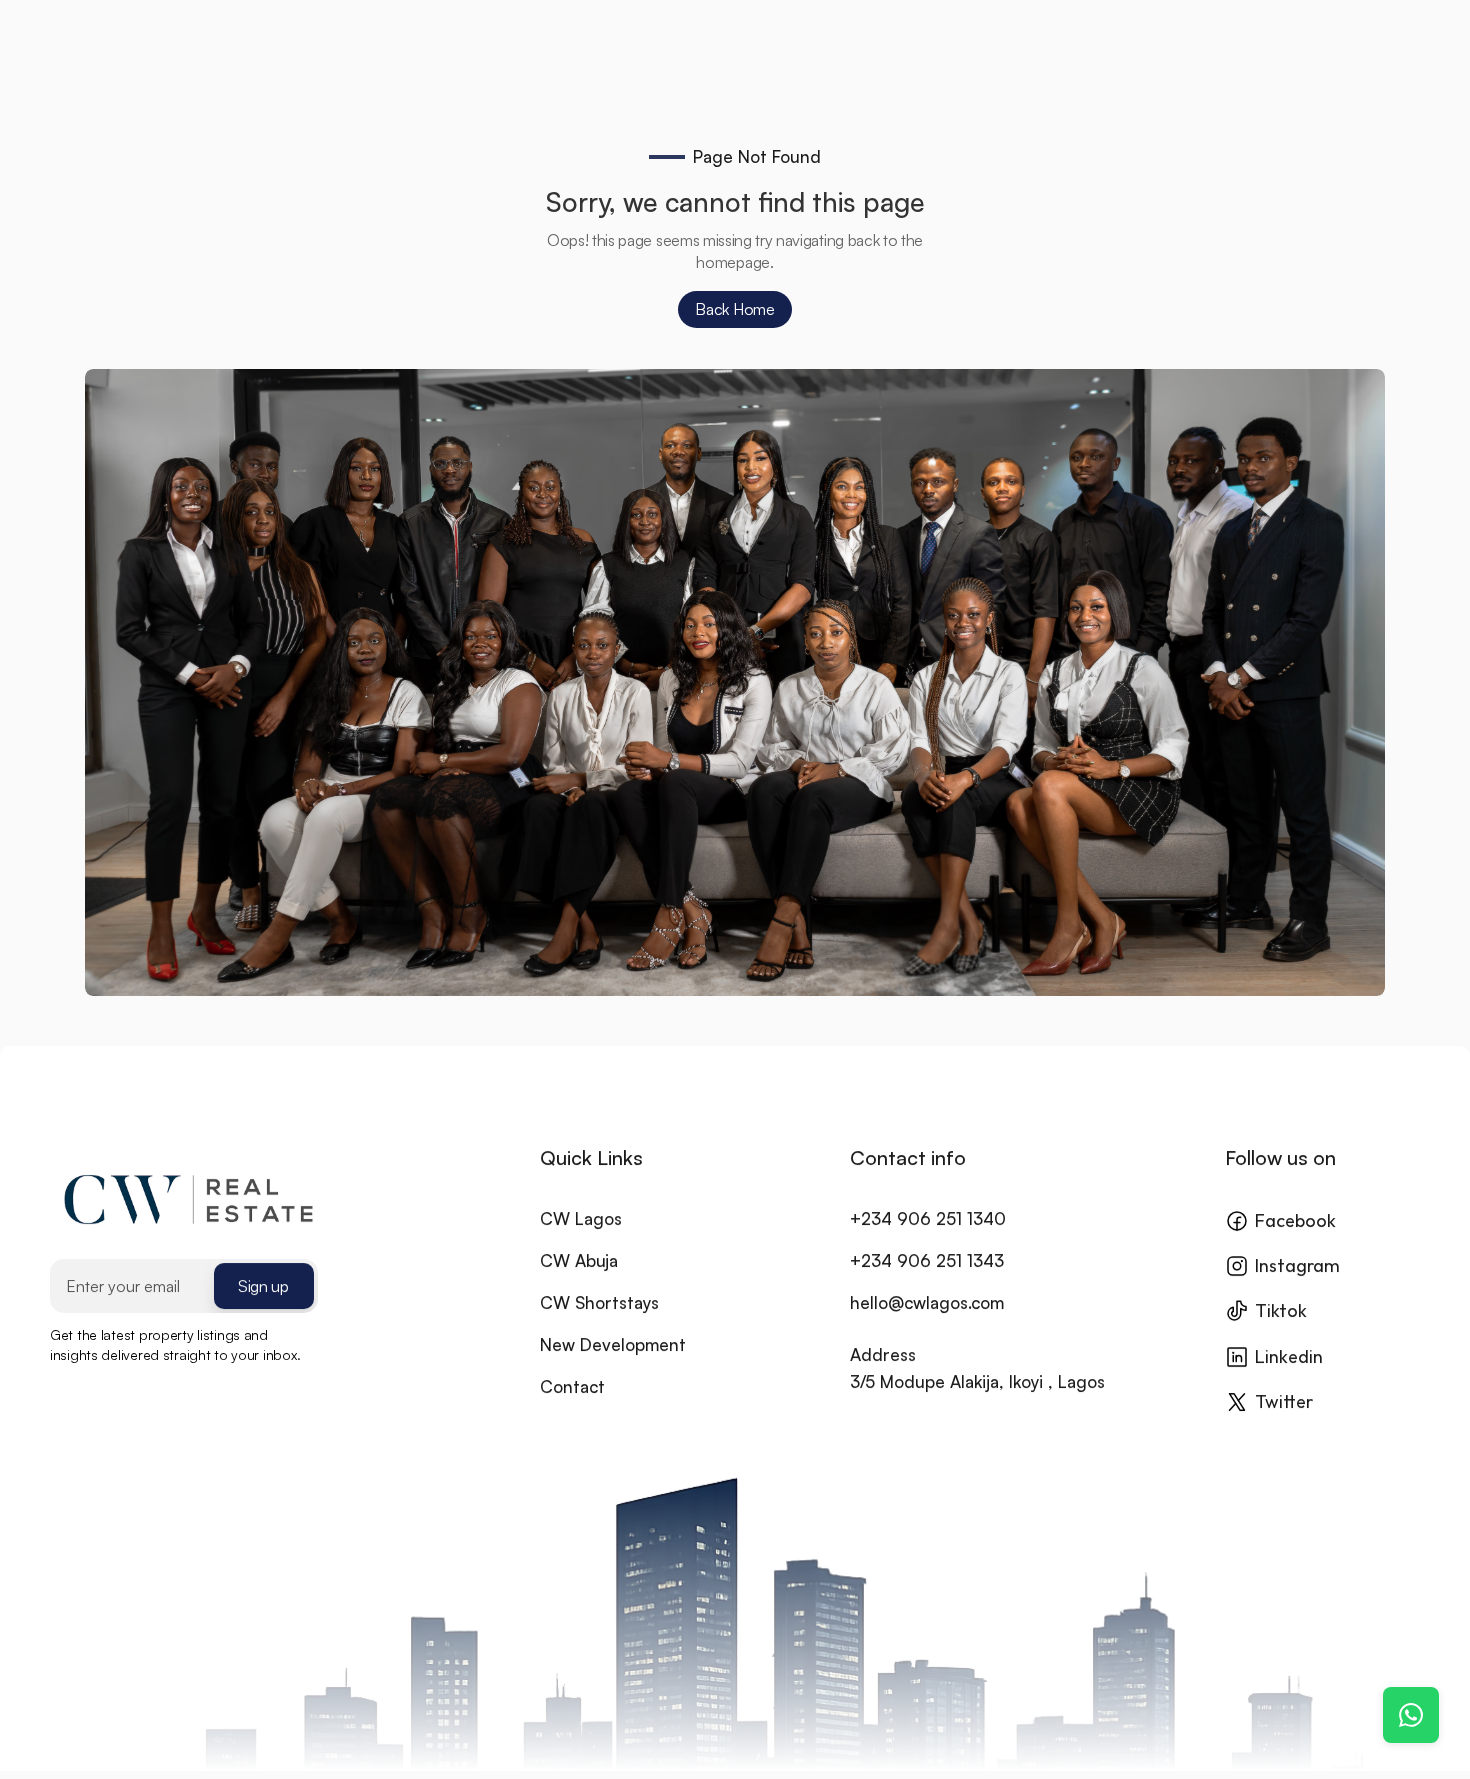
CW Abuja (579, 1260)
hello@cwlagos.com (927, 1302)
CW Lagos (581, 1218)
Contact (572, 1386)
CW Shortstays (599, 1302)
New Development (613, 1344)
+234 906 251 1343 (927, 1260)
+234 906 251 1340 (928, 1218)
